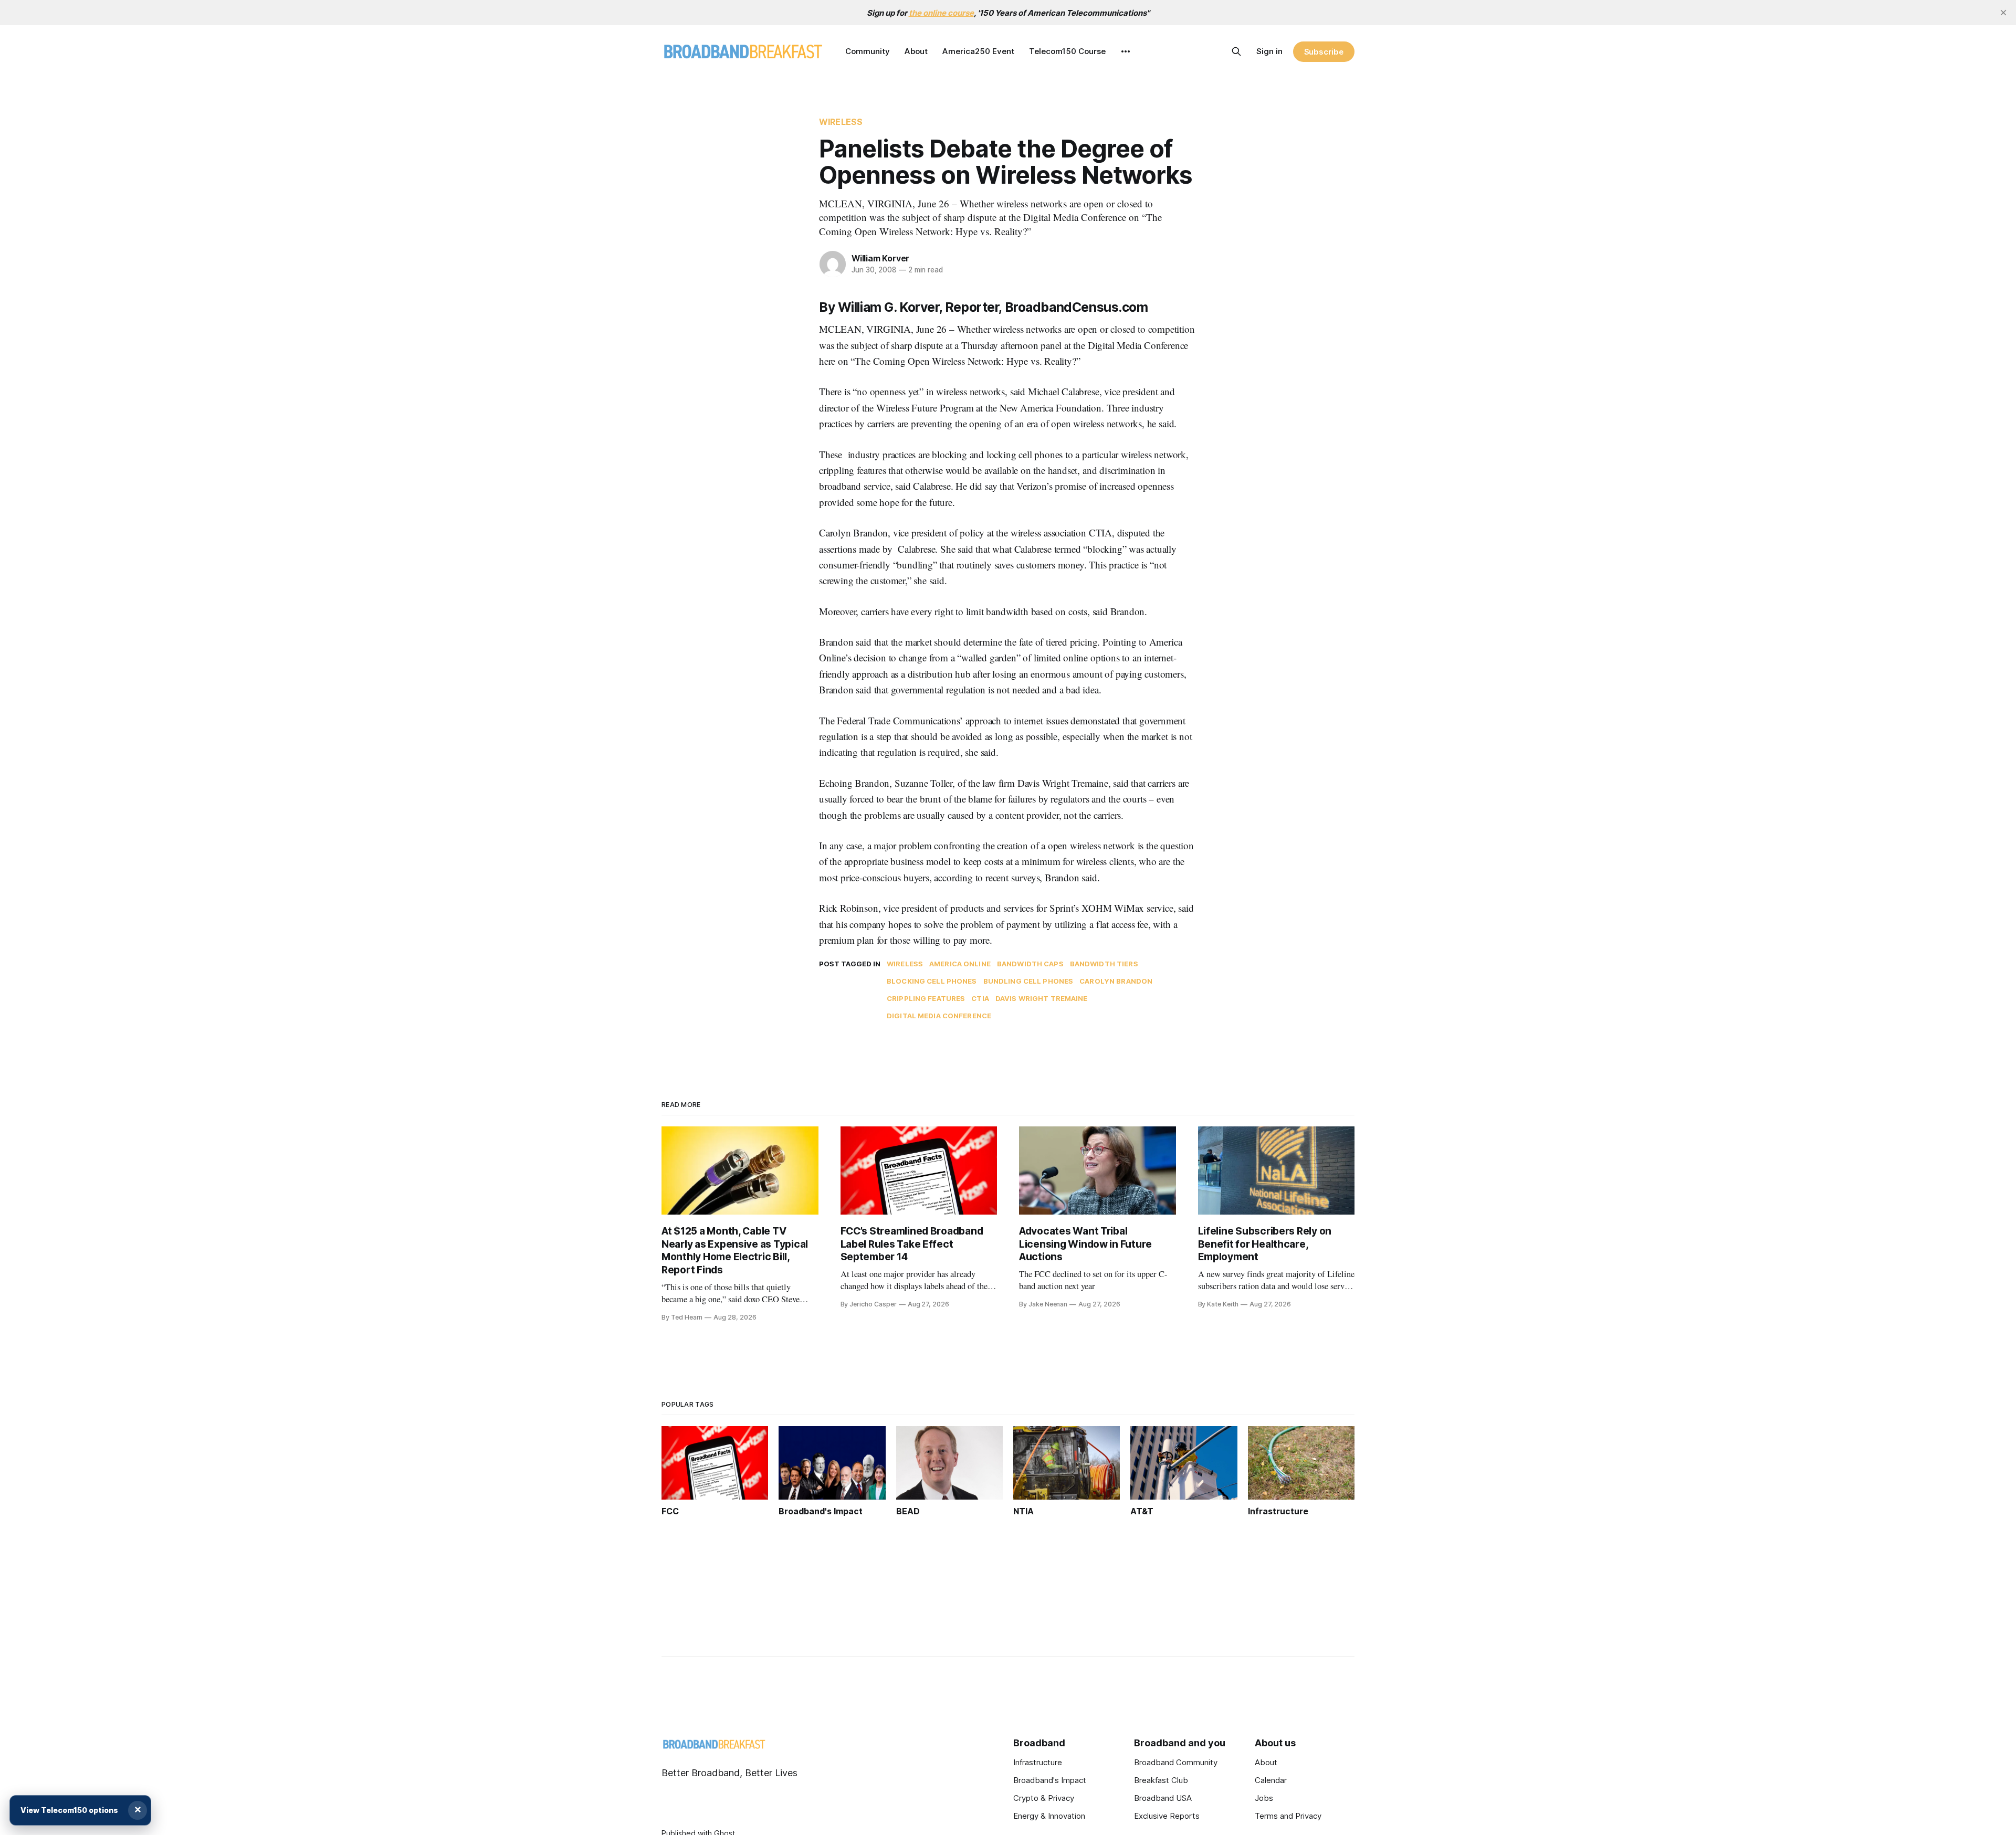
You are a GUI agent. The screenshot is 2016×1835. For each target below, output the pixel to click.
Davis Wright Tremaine (1042, 998)
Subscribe (1324, 52)
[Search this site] (1236, 51)
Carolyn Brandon (1116, 981)
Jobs (1264, 1798)
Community (868, 51)
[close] (2003, 13)
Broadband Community (1176, 1762)
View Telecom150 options (69, 1810)
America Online (960, 964)
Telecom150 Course (1067, 51)
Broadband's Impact (1050, 1780)
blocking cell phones (932, 981)
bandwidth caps (1030, 964)
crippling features (926, 998)
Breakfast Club (1161, 1780)
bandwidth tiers (1104, 964)
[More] (1126, 51)
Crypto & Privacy (1044, 1798)
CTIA (980, 998)
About (916, 51)
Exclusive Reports (1167, 1816)
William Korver (880, 258)
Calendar (1271, 1780)
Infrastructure (1038, 1762)
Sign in (1269, 51)
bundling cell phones (1028, 981)
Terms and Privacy (1288, 1816)
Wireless (841, 122)
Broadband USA (1163, 1798)
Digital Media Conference (939, 1016)
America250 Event (978, 51)
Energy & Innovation (1049, 1816)
